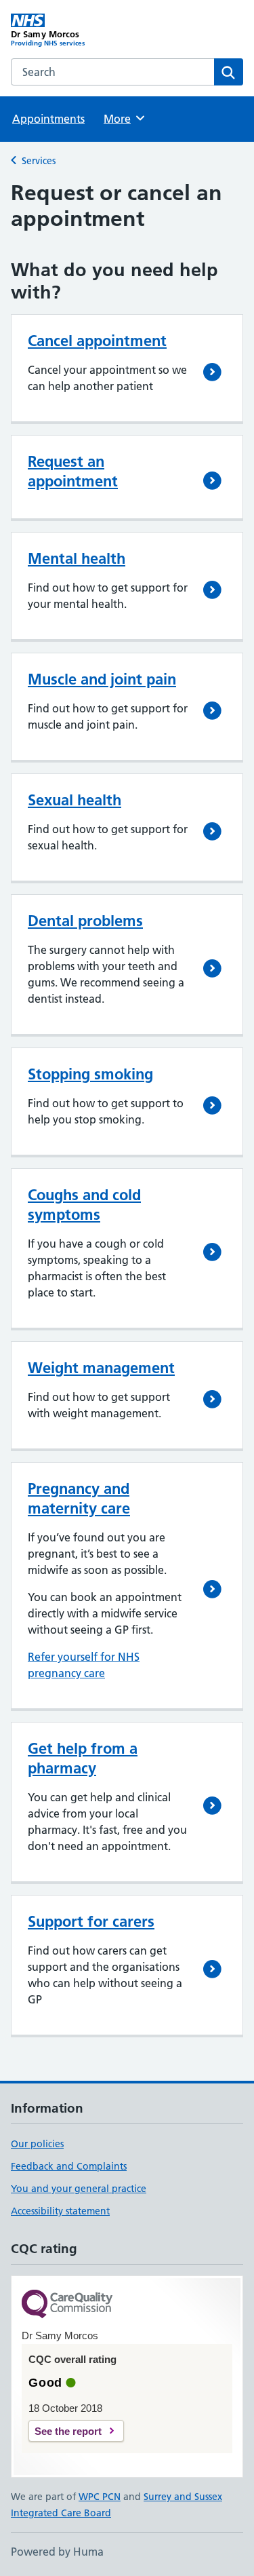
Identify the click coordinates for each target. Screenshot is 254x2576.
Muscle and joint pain (102, 679)
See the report (68, 2431)
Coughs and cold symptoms (84, 1205)
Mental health (77, 558)
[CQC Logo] (67, 2305)
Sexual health (75, 800)
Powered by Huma (57, 2552)
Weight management (101, 1368)
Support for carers (91, 1921)
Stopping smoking (90, 1074)
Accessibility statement (60, 2211)
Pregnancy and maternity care (79, 1498)
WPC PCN (100, 2497)
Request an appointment (73, 471)
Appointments (48, 119)
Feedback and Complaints (69, 2166)
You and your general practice (79, 2189)
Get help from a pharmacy (83, 1758)
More (123, 119)
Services (39, 161)
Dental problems (85, 921)
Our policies (37, 2144)
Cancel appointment (97, 341)
